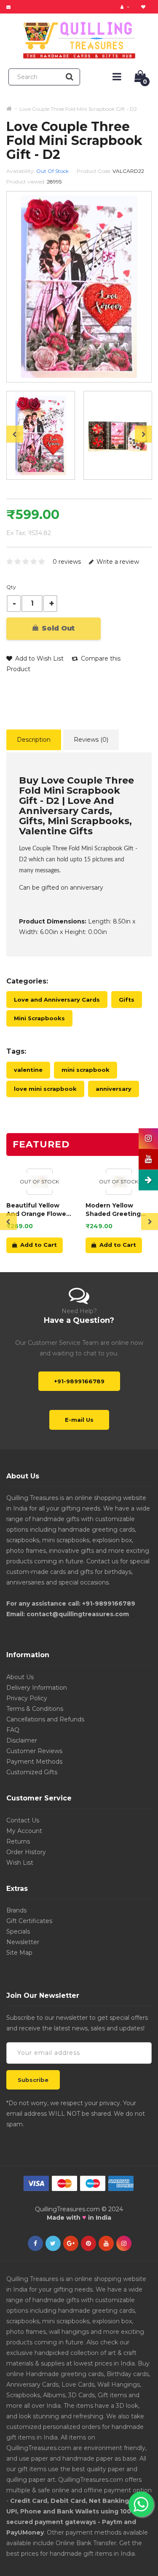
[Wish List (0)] (144, 7)
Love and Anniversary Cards (57, 1000)
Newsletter (23, 1942)
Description (34, 740)
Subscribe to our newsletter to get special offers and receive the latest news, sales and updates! (77, 2023)
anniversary (114, 1089)
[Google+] (71, 2244)
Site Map (19, 1953)
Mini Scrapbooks (39, 1018)
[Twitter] (53, 2244)
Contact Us (23, 1820)
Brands (16, 1910)
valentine (28, 1070)
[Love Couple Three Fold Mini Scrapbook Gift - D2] (41, 435)
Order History (26, 1852)
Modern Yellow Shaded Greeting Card (113, 1210)
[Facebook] (35, 2244)
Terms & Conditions (35, 1709)
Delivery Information (37, 1688)
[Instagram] (124, 2244)
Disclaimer (22, 1740)
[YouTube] (106, 2244)
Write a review (117, 562)
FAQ (13, 1730)
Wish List (20, 1863)
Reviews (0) (91, 740)
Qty (11, 587)
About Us (20, 1677)
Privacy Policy (27, 1698)
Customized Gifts (32, 1772)
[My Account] (126, 7)
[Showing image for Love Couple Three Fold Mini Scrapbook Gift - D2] (118, 435)
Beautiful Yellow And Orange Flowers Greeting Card (39, 1210)
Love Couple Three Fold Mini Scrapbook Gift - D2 (78, 109)
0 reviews (67, 562)
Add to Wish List (39, 658)
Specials (18, 1931)
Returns (18, 1841)
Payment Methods (34, 1762)
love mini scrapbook (45, 1089)
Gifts (127, 1000)
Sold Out (57, 628)
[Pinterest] (88, 2244)
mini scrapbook (86, 1070)
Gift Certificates (29, 1921)
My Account (24, 1831)
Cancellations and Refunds (45, 1719)
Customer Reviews (34, 1751)
